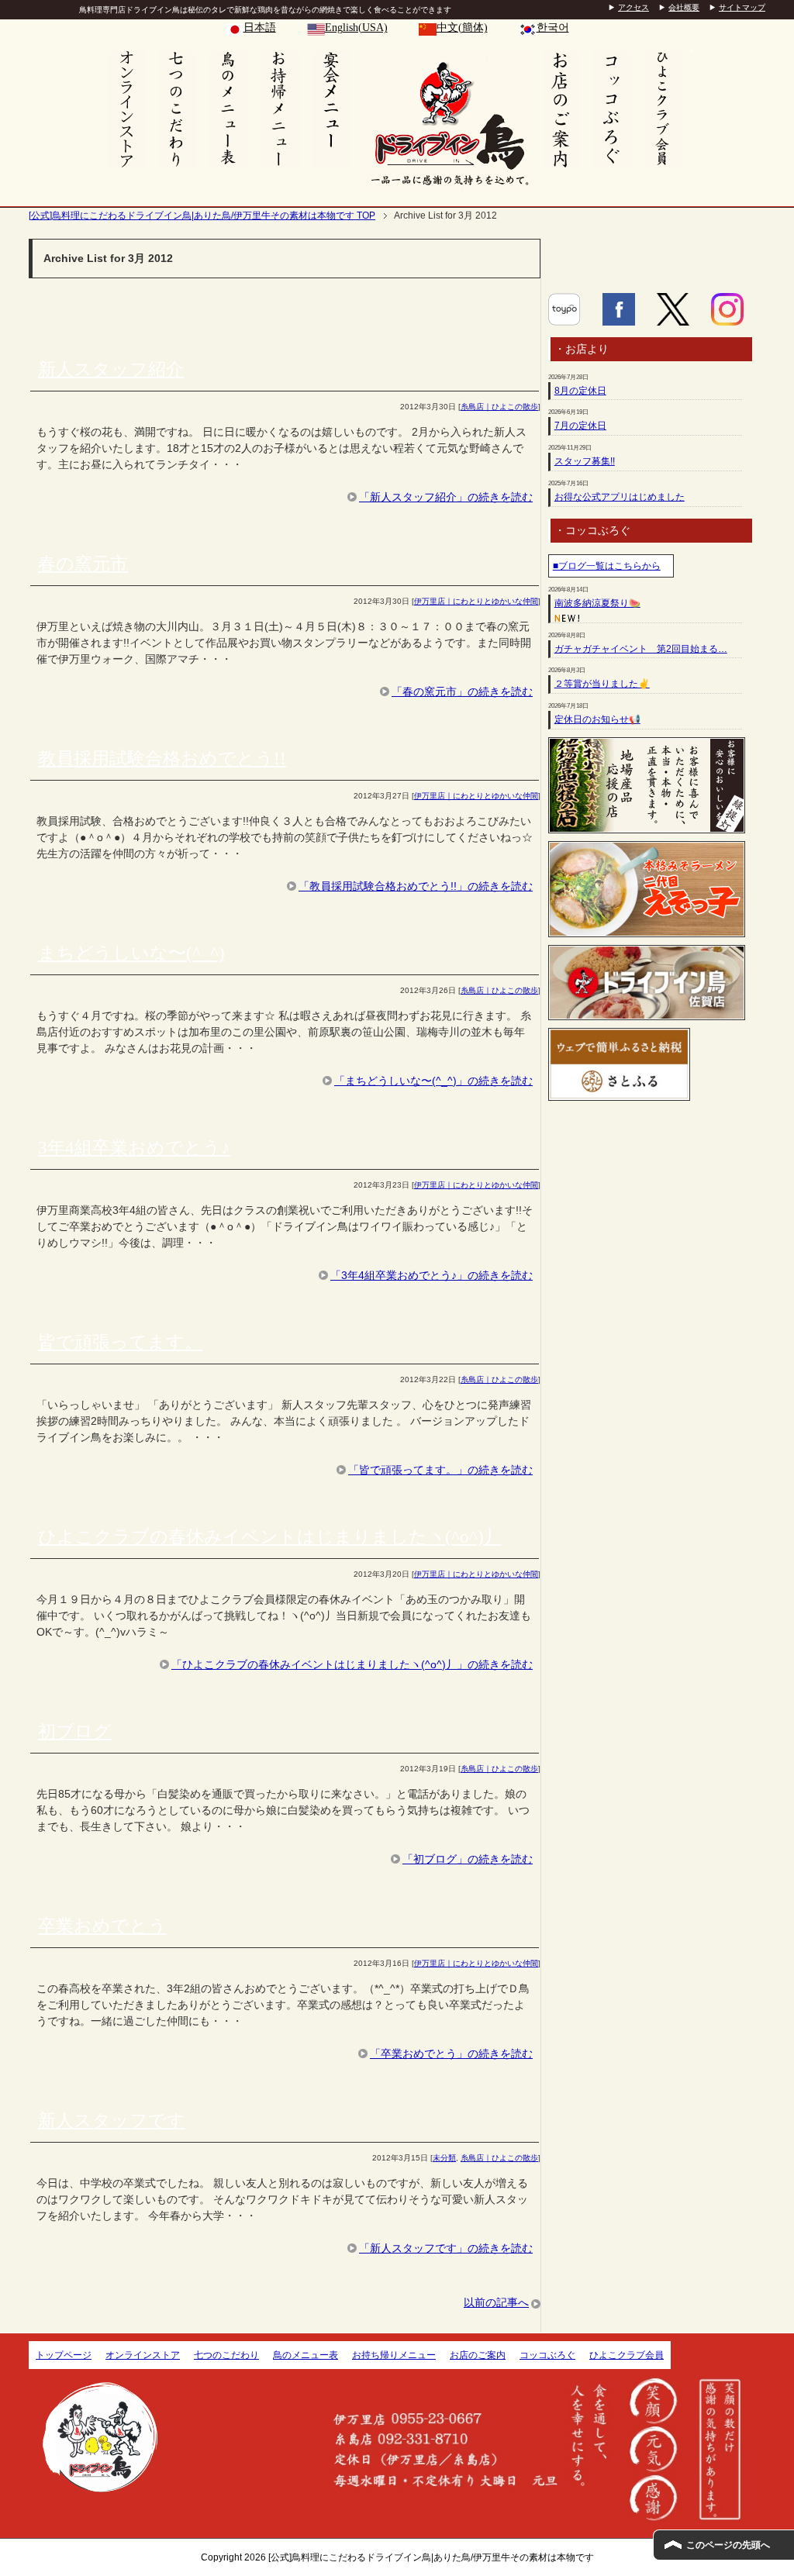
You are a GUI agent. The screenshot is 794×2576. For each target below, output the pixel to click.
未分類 (444, 2158)
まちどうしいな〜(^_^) (131, 953)
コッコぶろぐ (547, 2355)
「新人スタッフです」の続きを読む (446, 2248)
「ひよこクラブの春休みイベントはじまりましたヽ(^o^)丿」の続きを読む (352, 1664)
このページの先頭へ (728, 2545)
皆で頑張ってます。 (120, 1342)
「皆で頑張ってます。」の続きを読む (440, 1470)
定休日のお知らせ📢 (597, 719)
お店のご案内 (478, 2355)
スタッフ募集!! (585, 461)
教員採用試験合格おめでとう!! (162, 759)
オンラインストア (143, 2355)
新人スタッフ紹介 (111, 369)
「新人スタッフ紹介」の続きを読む (446, 497)
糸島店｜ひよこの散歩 (499, 407)
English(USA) (356, 28)
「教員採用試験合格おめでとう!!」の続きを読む (416, 886)
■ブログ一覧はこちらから (607, 566)
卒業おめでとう (102, 1926)
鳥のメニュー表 (306, 2355)
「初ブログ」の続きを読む (468, 1859)
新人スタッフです (112, 2121)
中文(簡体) (462, 28)
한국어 (553, 28)
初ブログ (75, 1731)
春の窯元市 (83, 564)
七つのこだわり (226, 2355)
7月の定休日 (580, 426)
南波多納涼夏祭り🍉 (597, 603)
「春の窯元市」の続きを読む (462, 691)
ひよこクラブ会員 (627, 2355)
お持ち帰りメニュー (394, 2355)
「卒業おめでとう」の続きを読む (451, 2054)
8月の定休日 (580, 391)
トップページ (64, 2355)
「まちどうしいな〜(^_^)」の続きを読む (433, 1081)
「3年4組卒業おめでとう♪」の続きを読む (432, 1275)
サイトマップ (742, 7)
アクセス (633, 7)
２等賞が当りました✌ (602, 684)
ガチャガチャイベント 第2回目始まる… (641, 649)
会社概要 (684, 7)
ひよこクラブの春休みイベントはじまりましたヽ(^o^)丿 (270, 1537)
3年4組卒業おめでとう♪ (134, 1148)
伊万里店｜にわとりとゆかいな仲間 (476, 601)
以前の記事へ (496, 2302)
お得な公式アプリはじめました (620, 497)
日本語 (260, 28)
